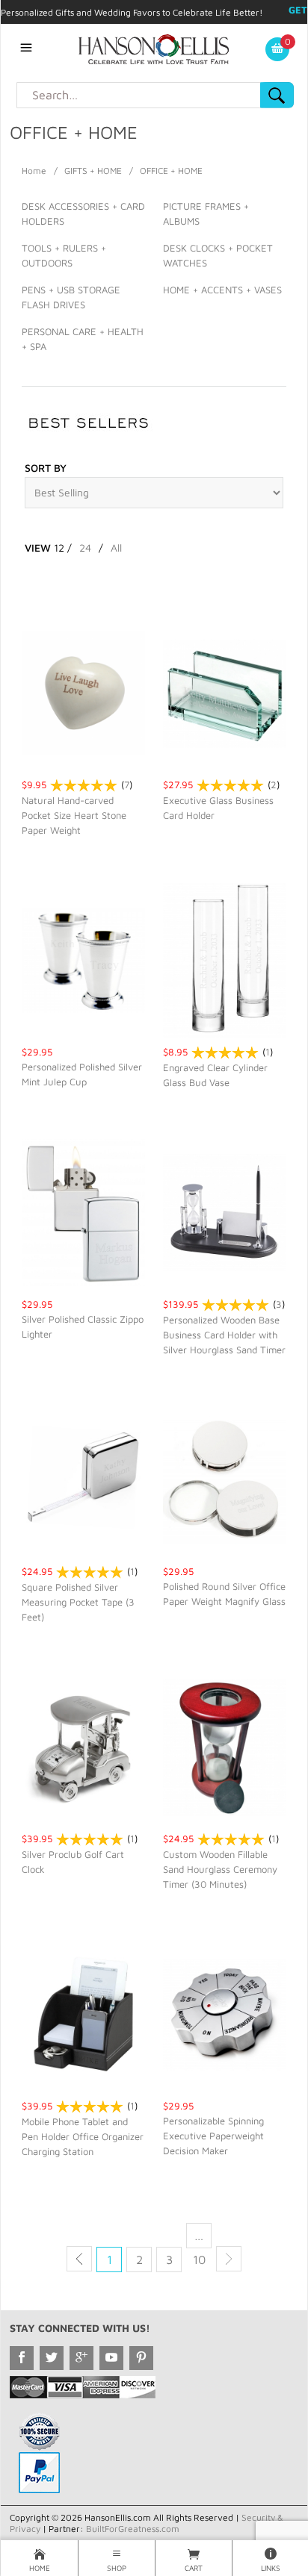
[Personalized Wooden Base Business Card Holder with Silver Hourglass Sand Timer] (225, 1212)
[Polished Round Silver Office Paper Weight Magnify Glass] (225, 1479)
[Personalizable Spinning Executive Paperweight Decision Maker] (225, 2014)
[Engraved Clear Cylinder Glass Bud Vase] (225, 960)
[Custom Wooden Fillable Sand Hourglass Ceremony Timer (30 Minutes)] (225, 1746)
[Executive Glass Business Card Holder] (225, 692)
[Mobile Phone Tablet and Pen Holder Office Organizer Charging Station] (83, 2014)
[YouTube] (111, 2358)
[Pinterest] (141, 2358)
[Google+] (81, 2358)
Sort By (46, 468)
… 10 (199, 2238)
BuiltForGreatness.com (133, 2529)
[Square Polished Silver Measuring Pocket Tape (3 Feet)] (83, 1479)
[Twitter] (52, 2358)
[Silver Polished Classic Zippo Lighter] (83, 1212)
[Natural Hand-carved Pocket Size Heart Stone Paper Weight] (83, 692)
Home (34, 171)
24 (85, 548)
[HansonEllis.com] (154, 48)
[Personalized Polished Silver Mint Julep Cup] (83, 960)
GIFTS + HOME (93, 171)
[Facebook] (22, 2358)
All (116, 548)
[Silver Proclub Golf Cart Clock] (83, 1746)
